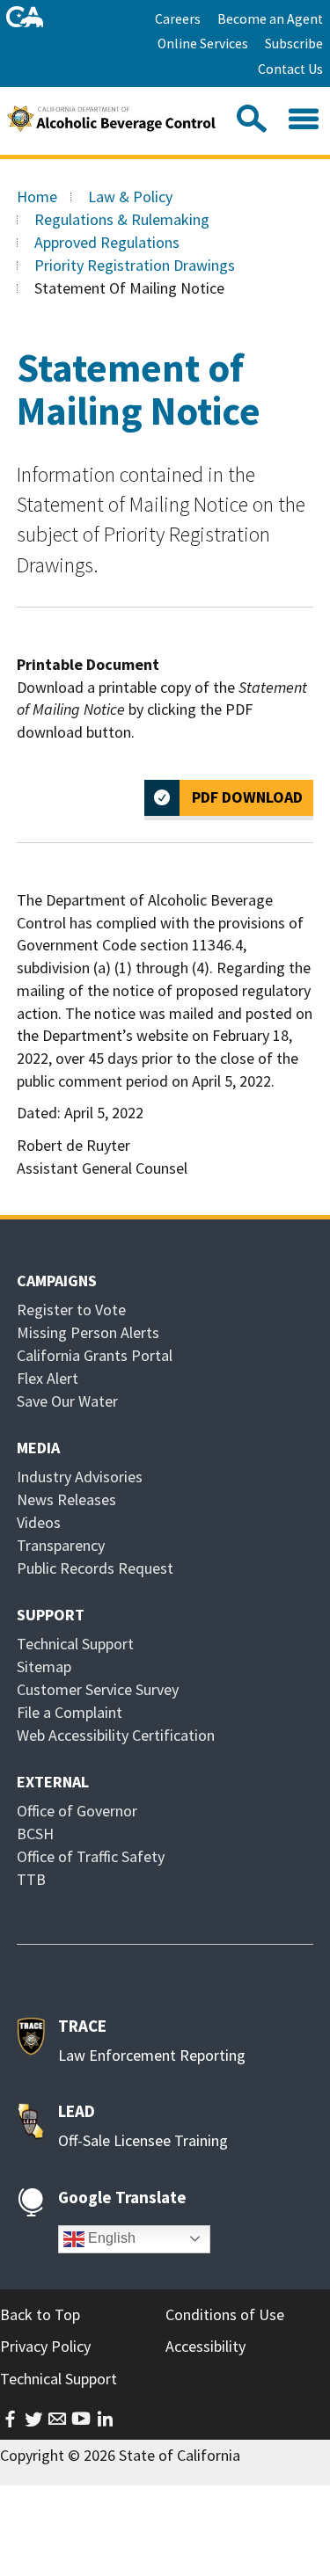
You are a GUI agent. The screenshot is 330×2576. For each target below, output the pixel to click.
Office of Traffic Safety (91, 1856)
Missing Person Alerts (88, 1332)
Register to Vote (71, 1310)
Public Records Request (95, 1568)
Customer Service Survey (98, 1689)
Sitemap (44, 1666)
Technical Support (75, 1644)
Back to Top (40, 2314)
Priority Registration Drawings (135, 265)
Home (37, 196)
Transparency (61, 1545)
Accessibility (205, 2346)
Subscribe (294, 44)
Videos (39, 1522)
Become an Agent (270, 19)
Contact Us (290, 69)
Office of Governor (77, 1811)
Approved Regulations (107, 242)
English (110, 2238)
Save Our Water (67, 1401)
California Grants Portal (95, 1355)
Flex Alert (48, 1378)
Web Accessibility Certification (116, 1735)
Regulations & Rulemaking (122, 219)
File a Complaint (70, 1712)
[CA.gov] (25, 17)
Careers (178, 19)
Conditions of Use (225, 2314)
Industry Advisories (80, 1477)
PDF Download (247, 797)
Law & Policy (130, 196)
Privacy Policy (45, 2346)
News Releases (66, 1499)
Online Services (203, 44)
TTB (31, 1879)
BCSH (35, 1834)
